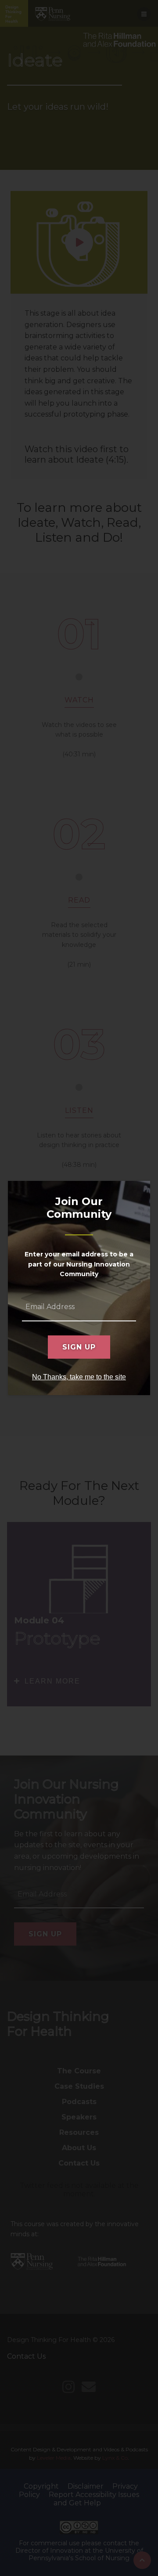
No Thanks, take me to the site (79, 1377)
